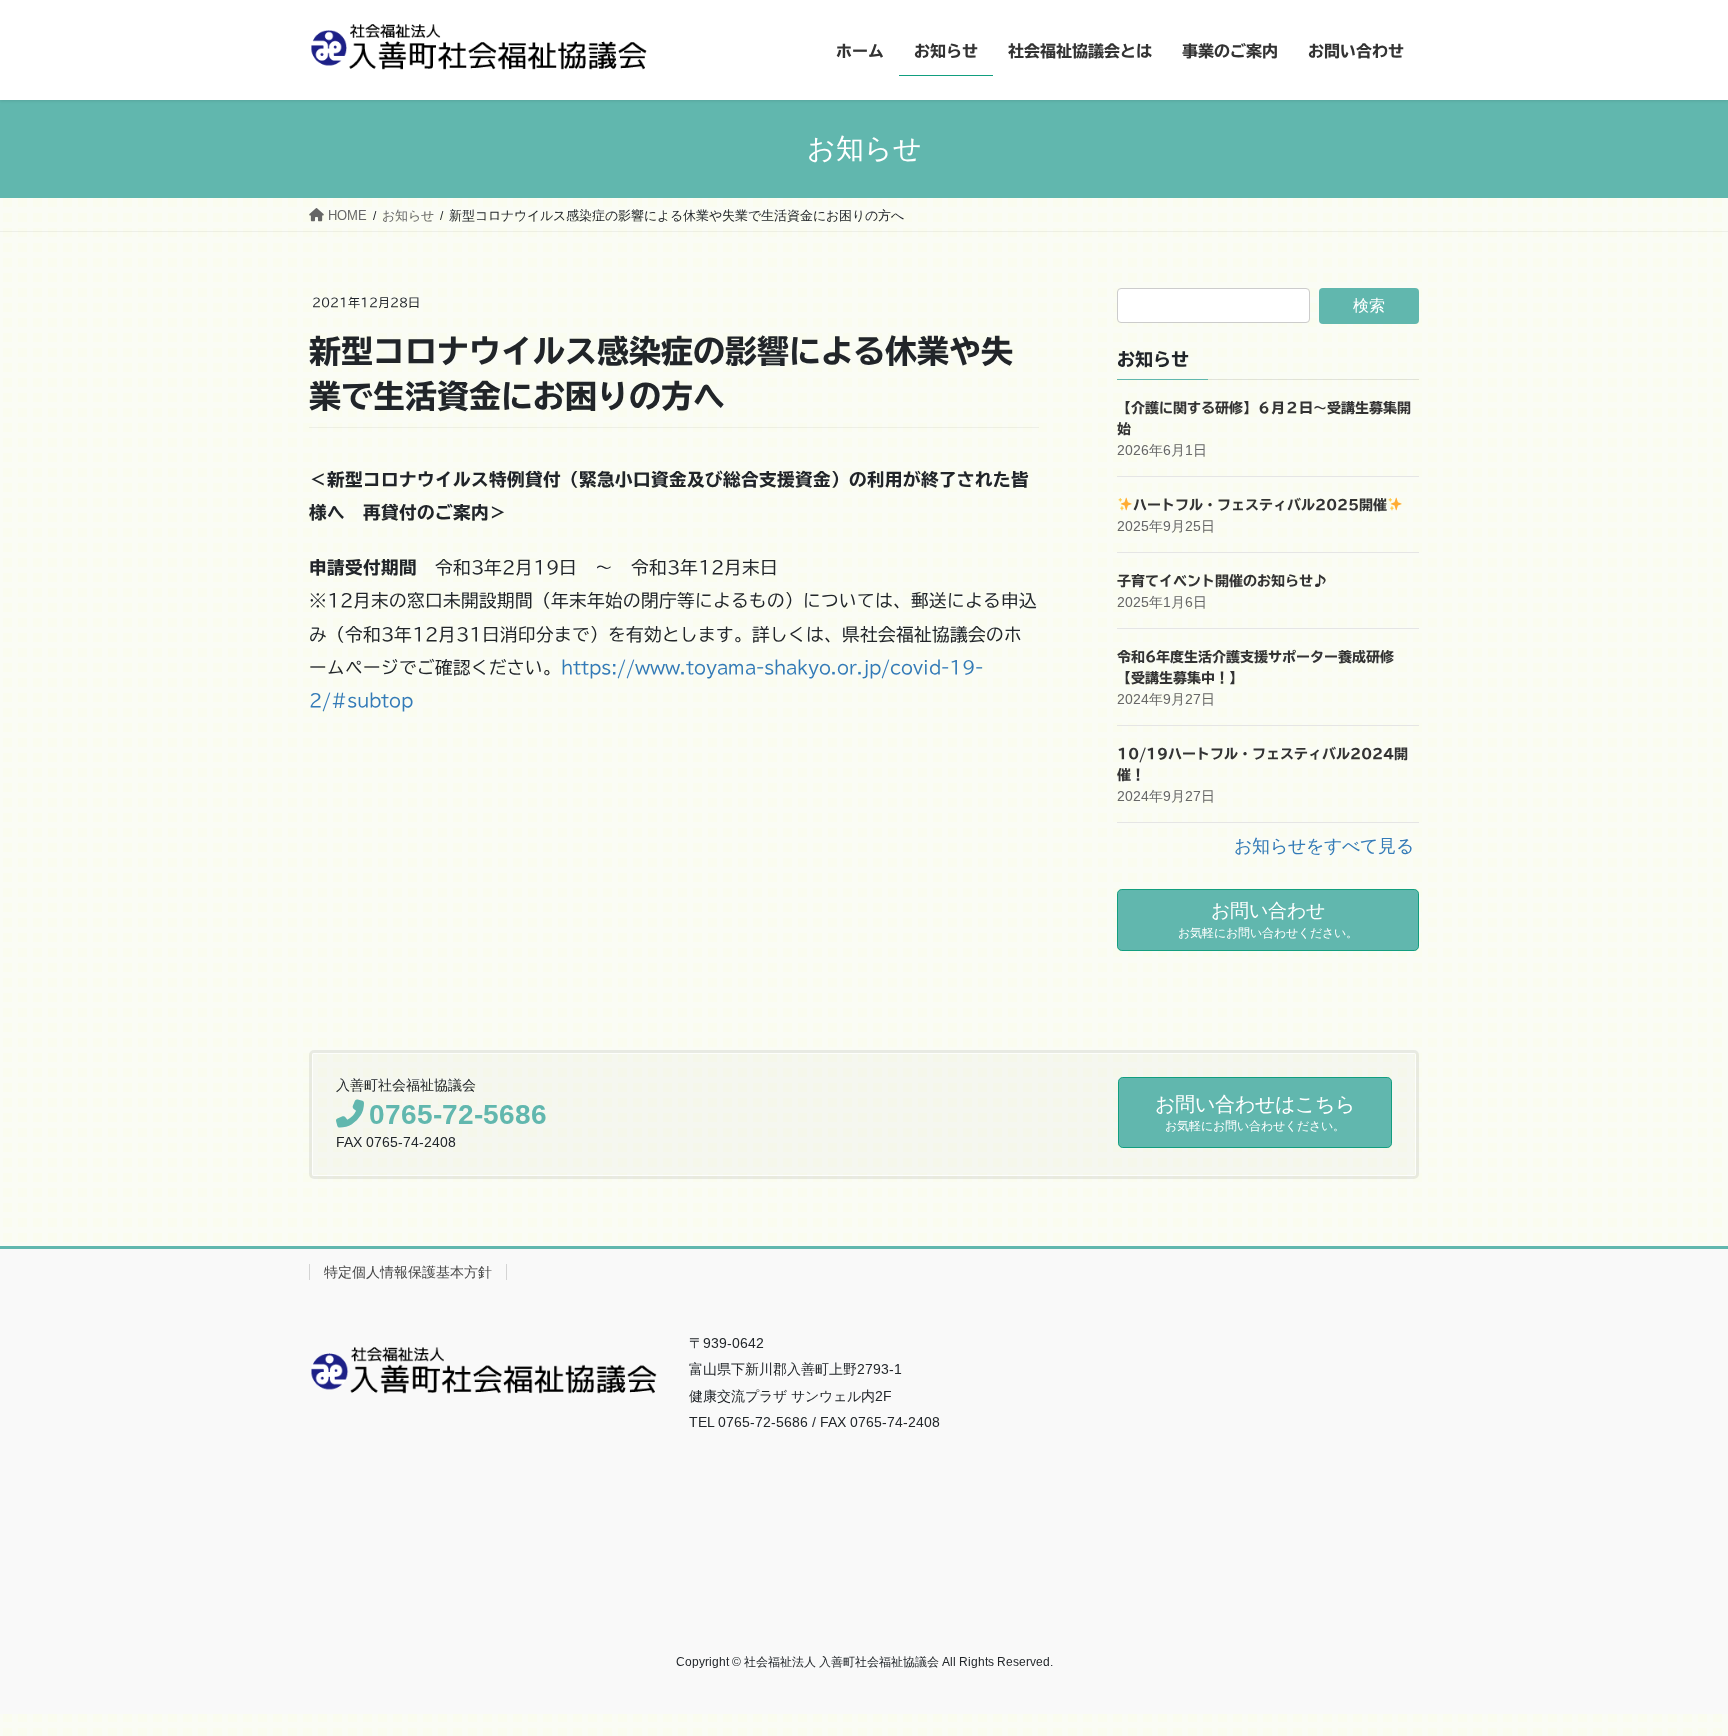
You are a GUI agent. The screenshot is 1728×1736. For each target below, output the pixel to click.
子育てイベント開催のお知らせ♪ (1222, 581)
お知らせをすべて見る (1324, 846)
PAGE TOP (1671, 1666)
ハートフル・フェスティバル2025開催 (1260, 505)
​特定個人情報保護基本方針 (408, 1272)
